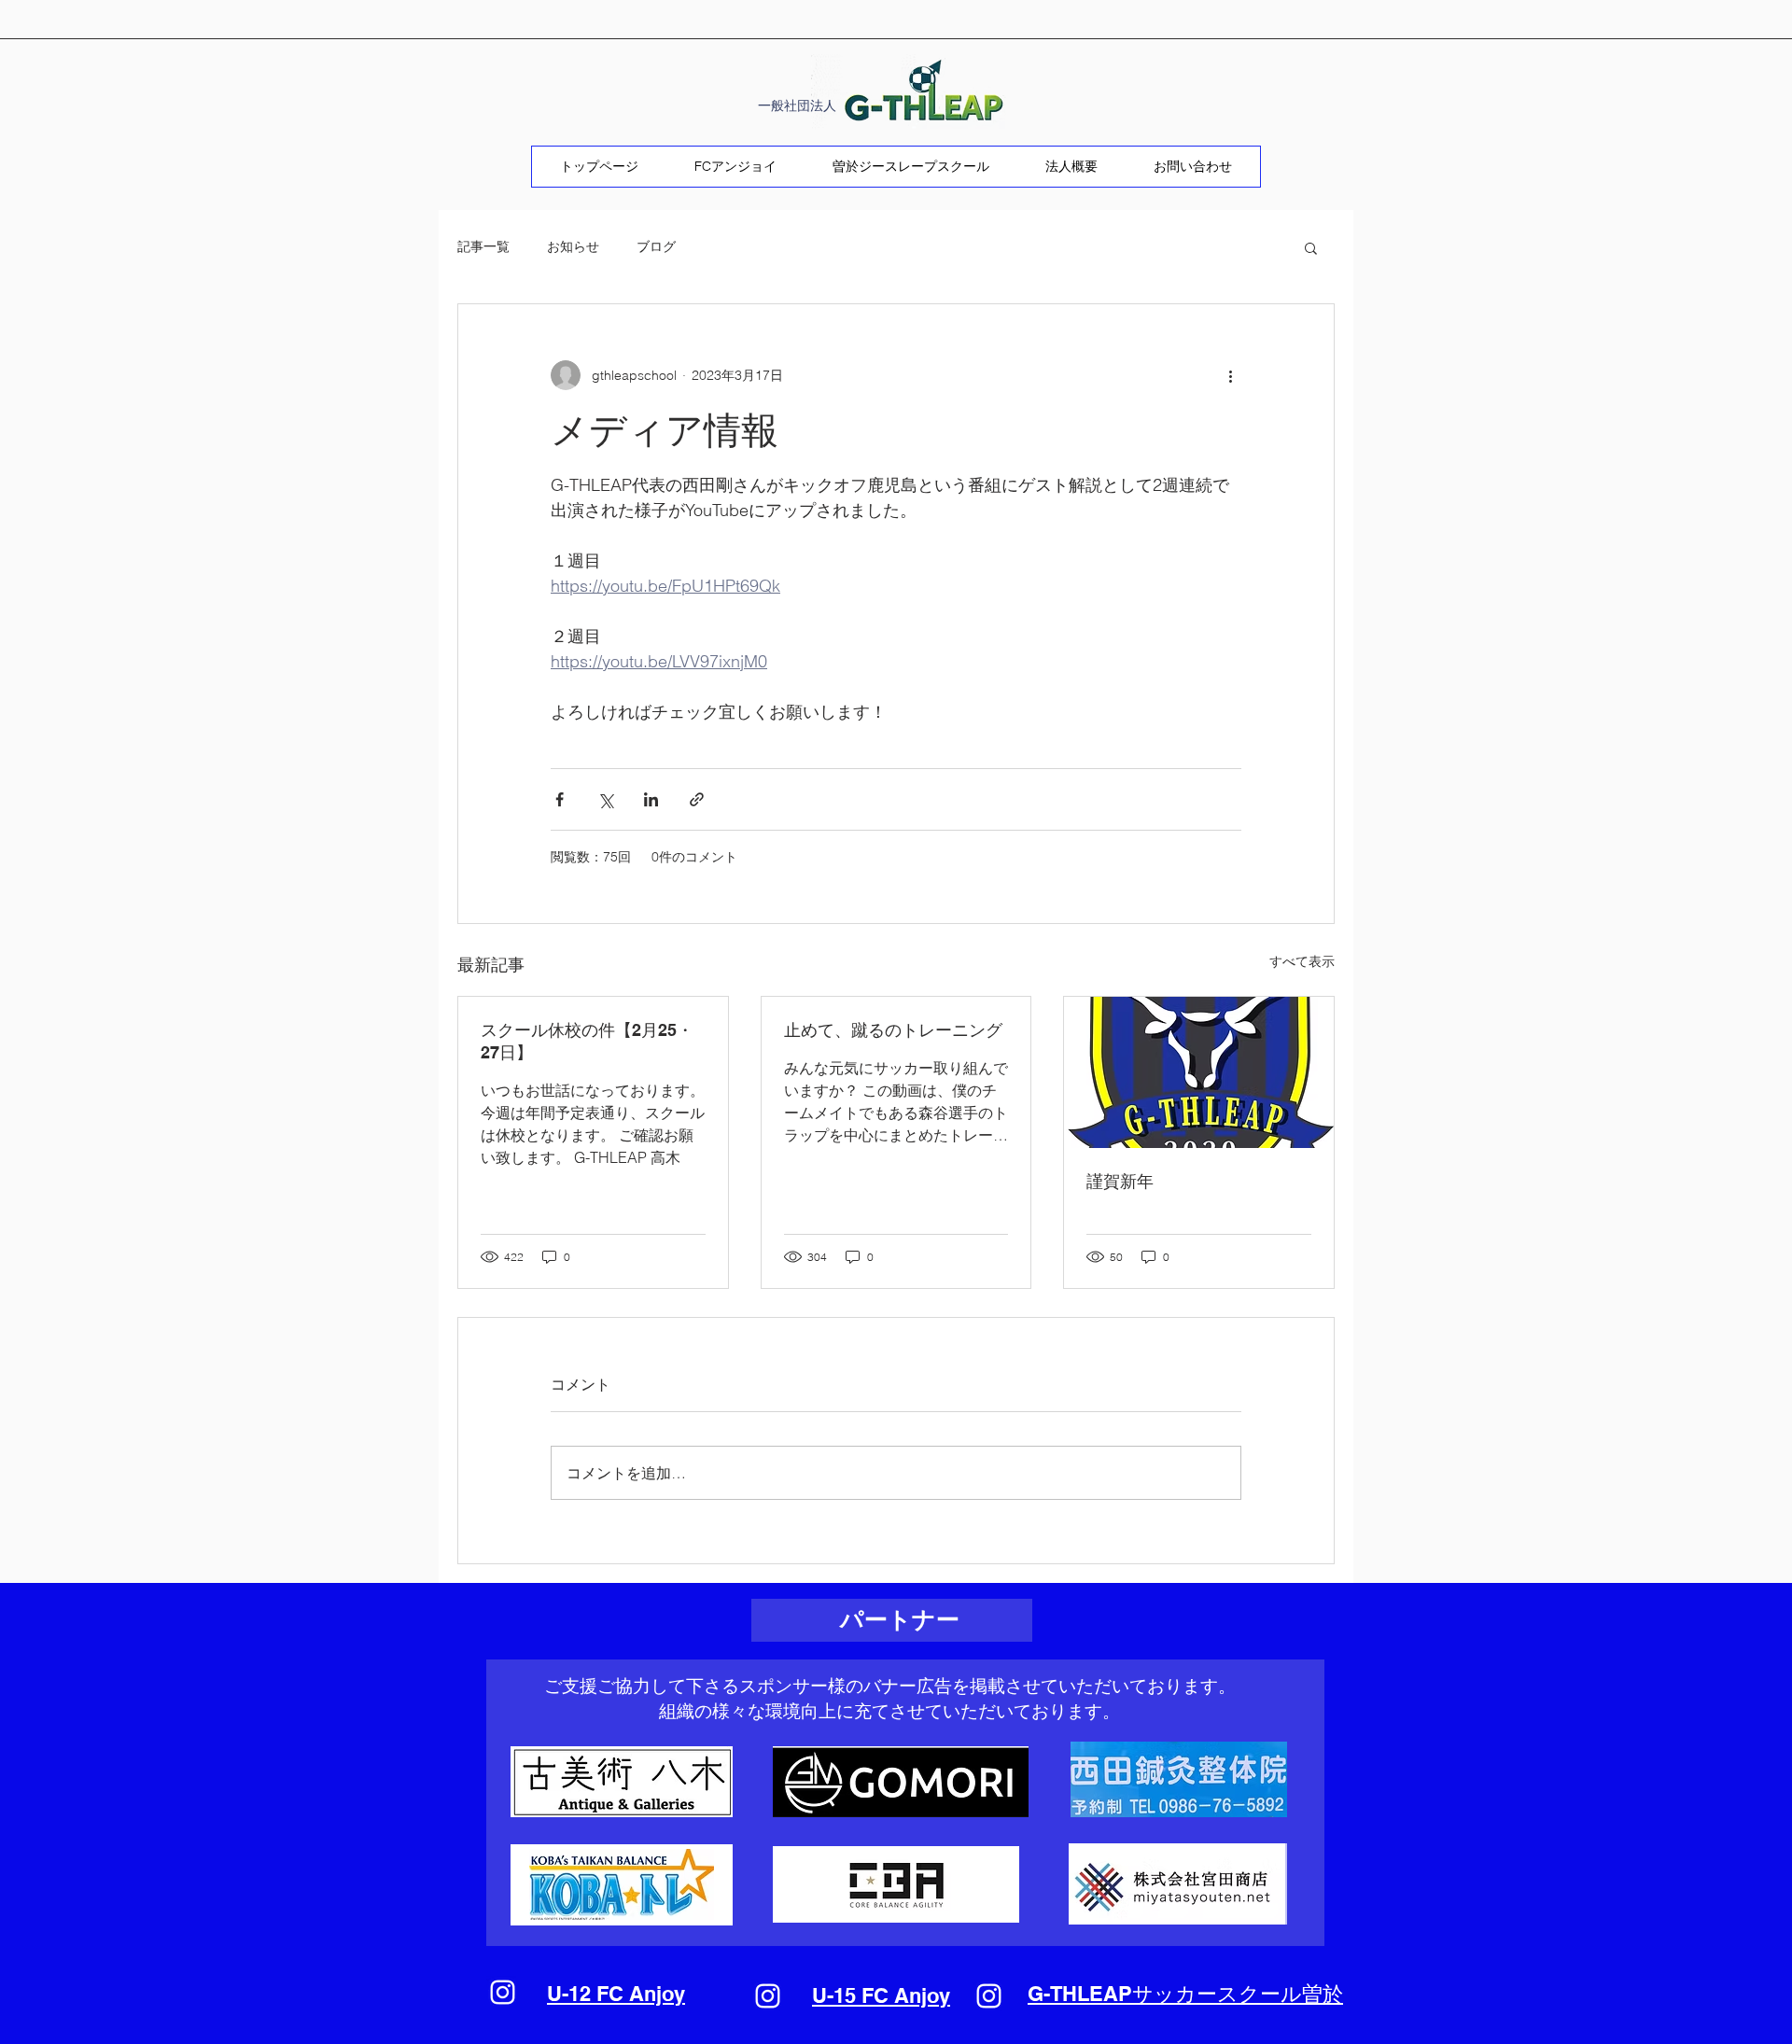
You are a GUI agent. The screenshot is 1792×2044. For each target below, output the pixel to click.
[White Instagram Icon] (503, 1992)
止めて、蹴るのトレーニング (893, 1030)
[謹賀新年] (1199, 1072)
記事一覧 (483, 246)
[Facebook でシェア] (560, 799)
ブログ (656, 246)
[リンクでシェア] (697, 799)
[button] (1311, 247)
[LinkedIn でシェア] (651, 799)
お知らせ (573, 246)
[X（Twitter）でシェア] (605, 799)
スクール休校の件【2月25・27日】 (587, 1041)
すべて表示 (1302, 961)
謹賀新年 (1120, 1181)
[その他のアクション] (1230, 375)
